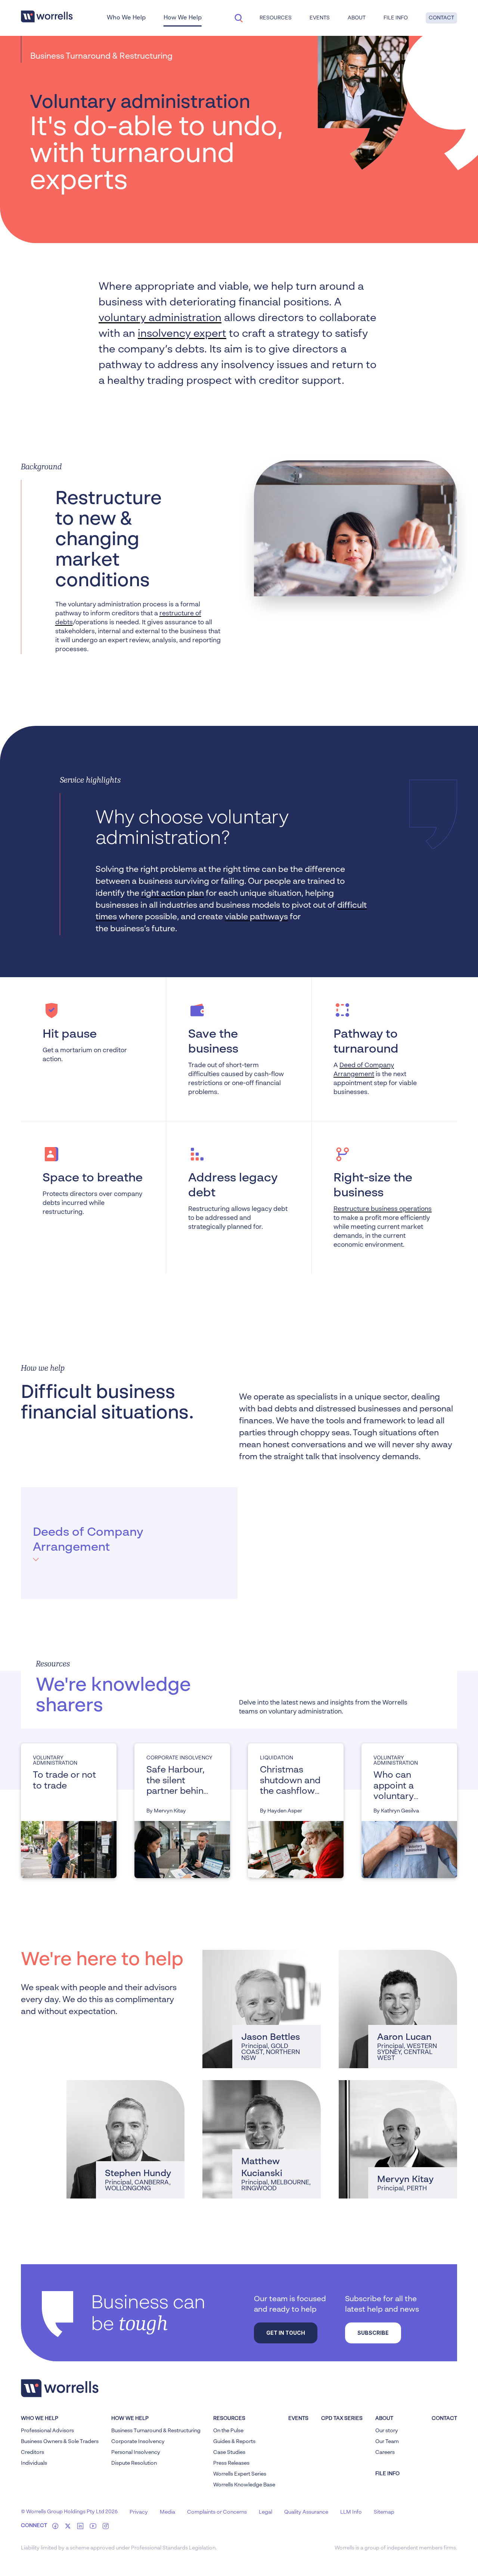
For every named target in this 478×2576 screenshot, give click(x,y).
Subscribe (373, 2333)
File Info (396, 18)
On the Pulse (228, 2431)
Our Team (387, 2442)
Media (167, 2512)
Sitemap (384, 2512)
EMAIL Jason (238, 2028)
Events (298, 2418)
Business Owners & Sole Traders (60, 2442)
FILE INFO (387, 2474)
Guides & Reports (234, 2442)
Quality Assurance (306, 2512)
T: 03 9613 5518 (239, 2148)
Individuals (34, 2463)
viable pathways (256, 917)
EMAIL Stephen (106, 2158)
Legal (266, 2512)
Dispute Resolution (134, 2463)
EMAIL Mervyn (377, 2158)
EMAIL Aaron (375, 2028)
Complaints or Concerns (217, 2512)
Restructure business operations (383, 1209)
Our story (387, 2431)
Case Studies (229, 2452)
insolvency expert (182, 334)
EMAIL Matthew (243, 2158)
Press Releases (231, 2463)
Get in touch (286, 2333)
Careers (385, 2452)
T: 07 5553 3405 (241, 2017)
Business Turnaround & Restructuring (156, 2431)
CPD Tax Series (342, 2418)
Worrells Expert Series (240, 2474)
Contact (441, 18)
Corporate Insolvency (138, 2442)
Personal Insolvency (136, 2452)
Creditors (32, 2452)
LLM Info (351, 2512)
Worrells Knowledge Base (244, 2485)
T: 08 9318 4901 (376, 2148)
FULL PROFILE (240, 2050)
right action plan (173, 894)
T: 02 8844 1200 (376, 2017)
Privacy (139, 2512)
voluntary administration (160, 318)
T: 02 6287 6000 (105, 2148)
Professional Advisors (47, 2431)
